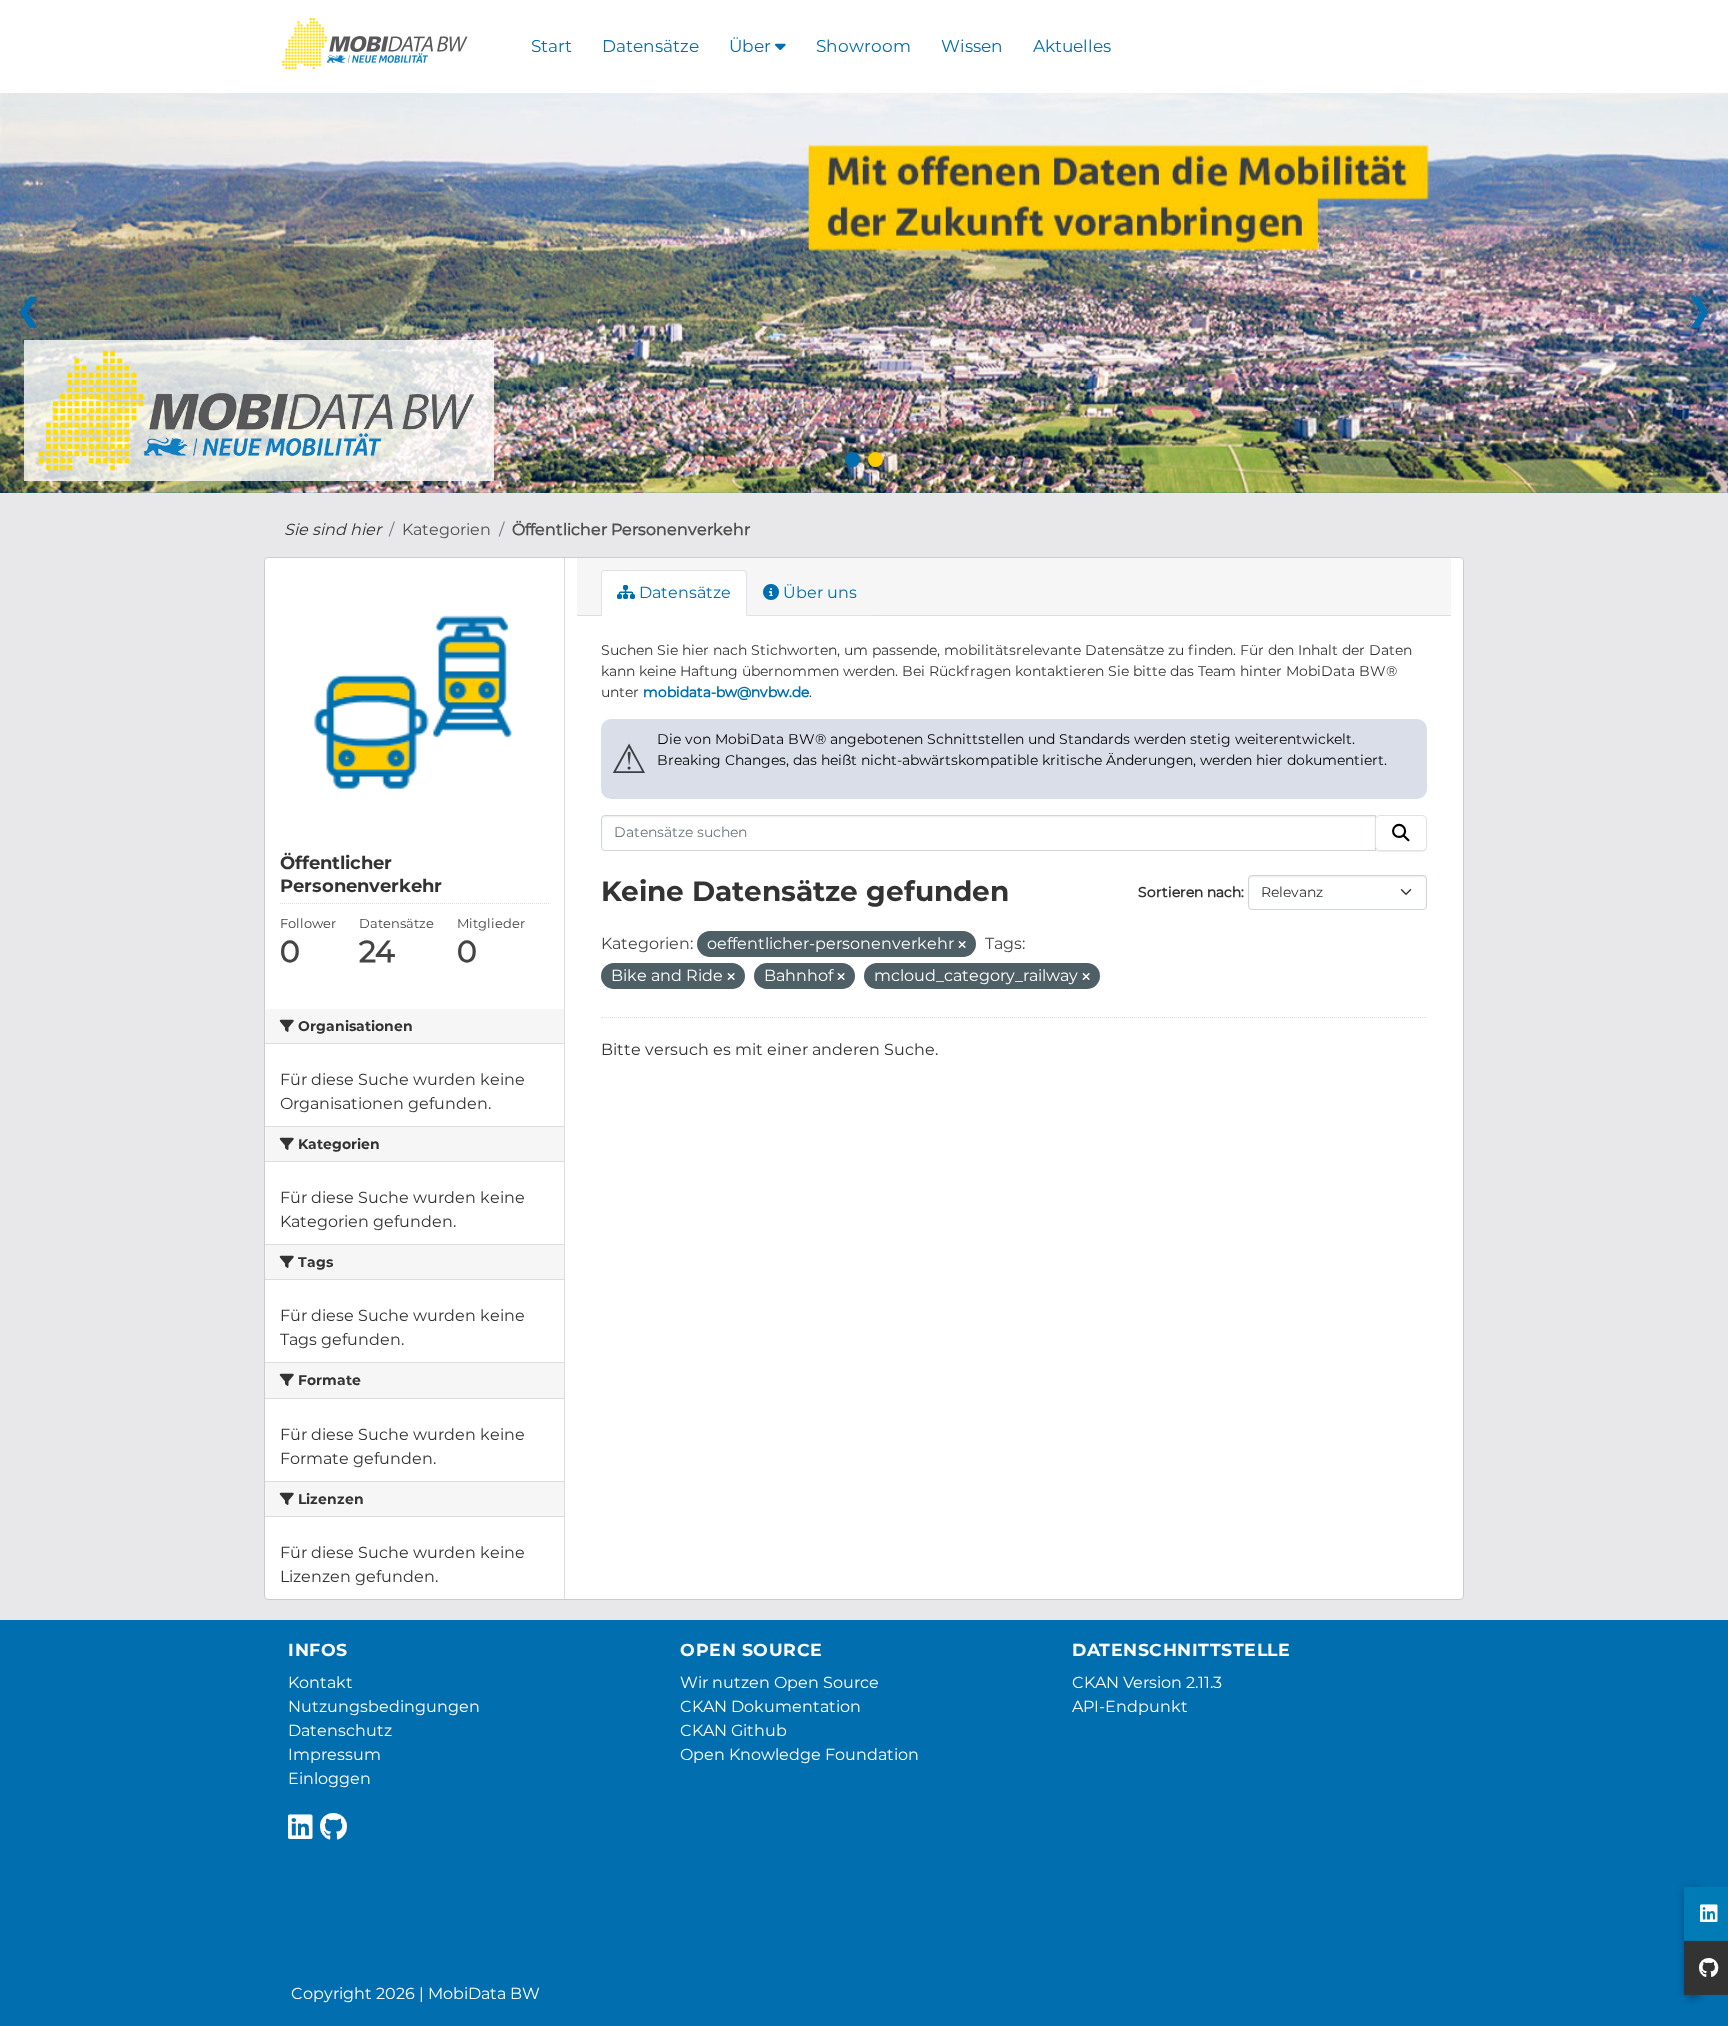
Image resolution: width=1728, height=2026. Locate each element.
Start (551, 46)
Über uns (818, 592)
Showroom (863, 46)
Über (752, 46)
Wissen (972, 46)
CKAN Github (733, 1730)
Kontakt (320, 1682)
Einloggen (329, 1778)
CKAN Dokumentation (770, 1706)
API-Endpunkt (1130, 1706)
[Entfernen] (962, 945)
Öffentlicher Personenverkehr (631, 529)
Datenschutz (340, 1730)
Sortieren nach (1189, 892)
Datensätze (650, 46)
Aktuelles (1072, 46)
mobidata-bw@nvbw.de (726, 692)
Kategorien (446, 529)
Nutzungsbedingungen (384, 1706)
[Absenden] (1401, 833)
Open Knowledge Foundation (799, 1754)
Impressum (334, 1754)
